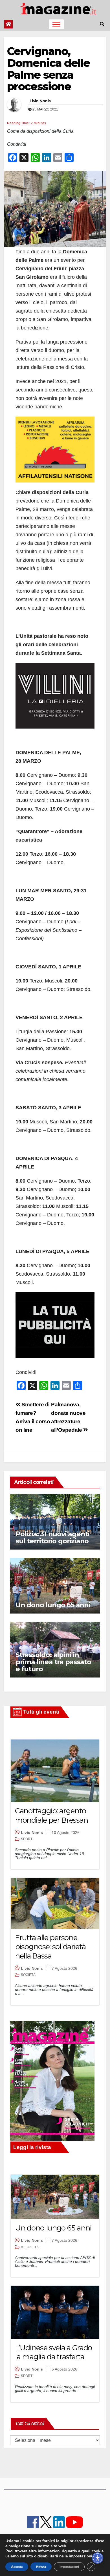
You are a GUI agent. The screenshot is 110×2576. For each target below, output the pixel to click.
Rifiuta (41, 2567)
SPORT (27, 1839)
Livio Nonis (40, 101)
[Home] (8, 24)
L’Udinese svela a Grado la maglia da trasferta (53, 2352)
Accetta (17, 2567)
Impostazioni (69, 2567)
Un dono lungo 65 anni (53, 1605)
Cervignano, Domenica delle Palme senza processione (48, 69)
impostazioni (81, 2556)
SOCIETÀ (28, 1975)
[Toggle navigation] (56, 24)
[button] (102, 24)
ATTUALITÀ (30, 2247)
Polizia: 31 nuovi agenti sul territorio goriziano (52, 1537)
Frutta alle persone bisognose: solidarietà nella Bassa (50, 1947)
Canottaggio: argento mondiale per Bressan (51, 1815)
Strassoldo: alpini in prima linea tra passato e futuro (53, 1662)
